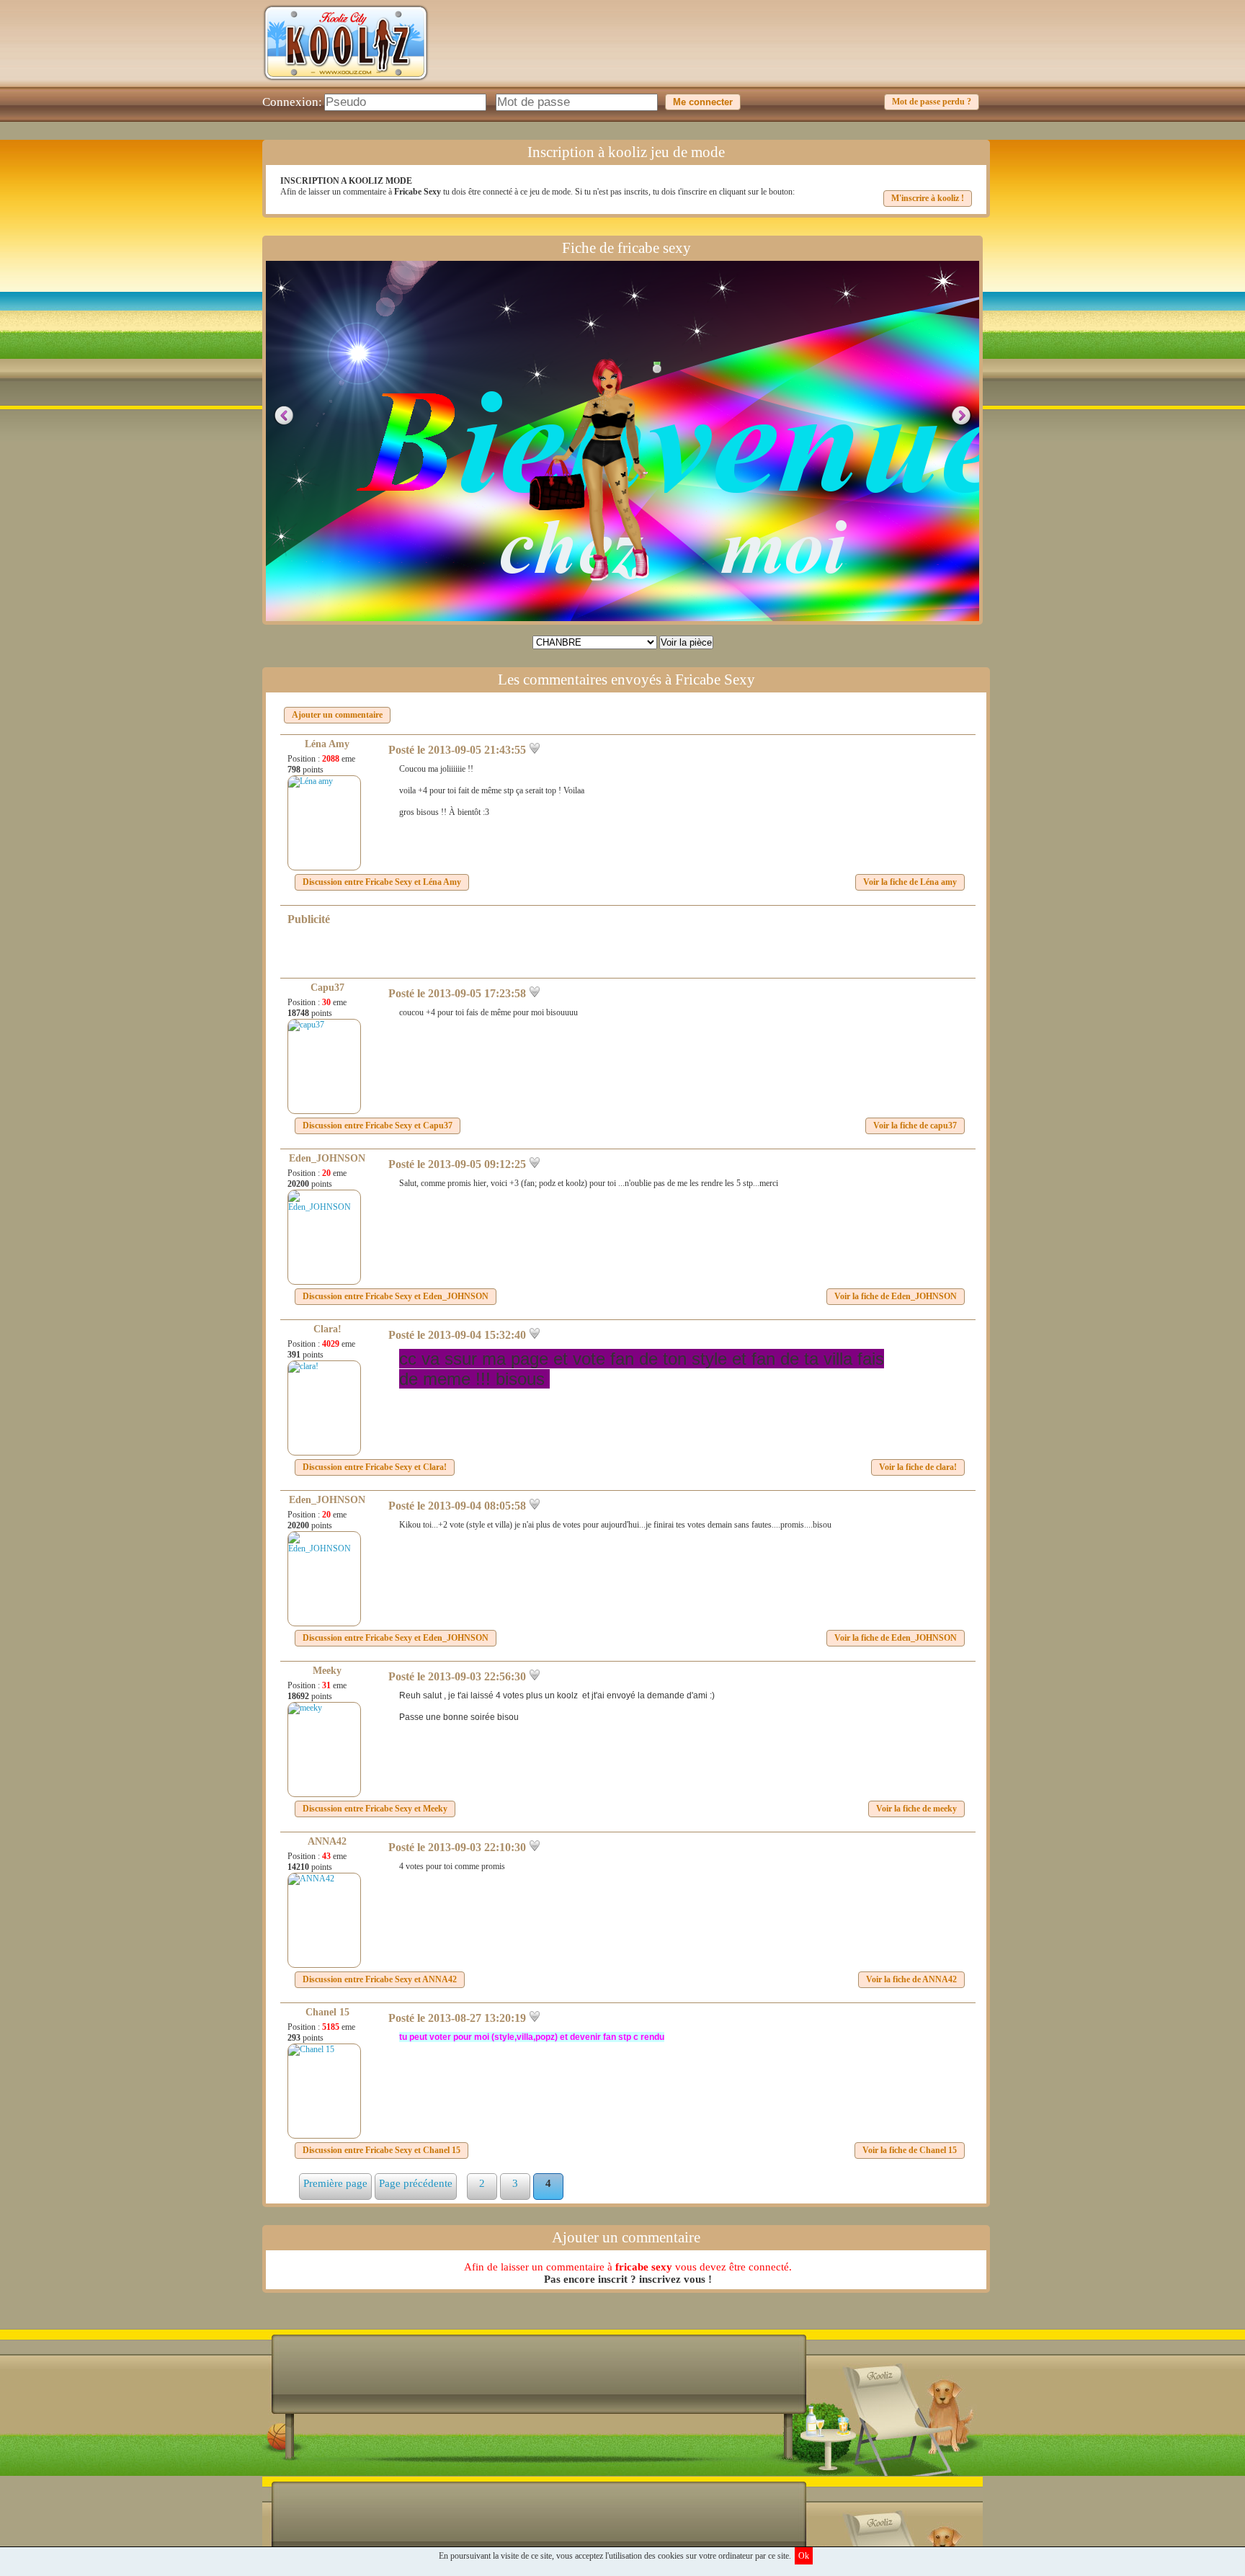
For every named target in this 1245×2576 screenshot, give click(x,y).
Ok (804, 2556)
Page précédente (416, 2183)
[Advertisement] (720, 54)
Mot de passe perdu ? (932, 102)
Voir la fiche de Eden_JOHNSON (896, 1296)
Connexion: (292, 102)
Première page (335, 2183)
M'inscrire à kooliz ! (928, 198)
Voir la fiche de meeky (916, 1809)
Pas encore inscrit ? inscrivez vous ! (628, 2279)
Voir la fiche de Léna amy (910, 882)
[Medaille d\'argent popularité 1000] (653, 367)
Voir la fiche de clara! (918, 1467)
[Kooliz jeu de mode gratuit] (346, 84)
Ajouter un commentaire (337, 715)
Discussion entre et (382, 882)
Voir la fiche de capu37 (915, 1126)
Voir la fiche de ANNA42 (911, 1979)
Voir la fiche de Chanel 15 (910, 2150)
